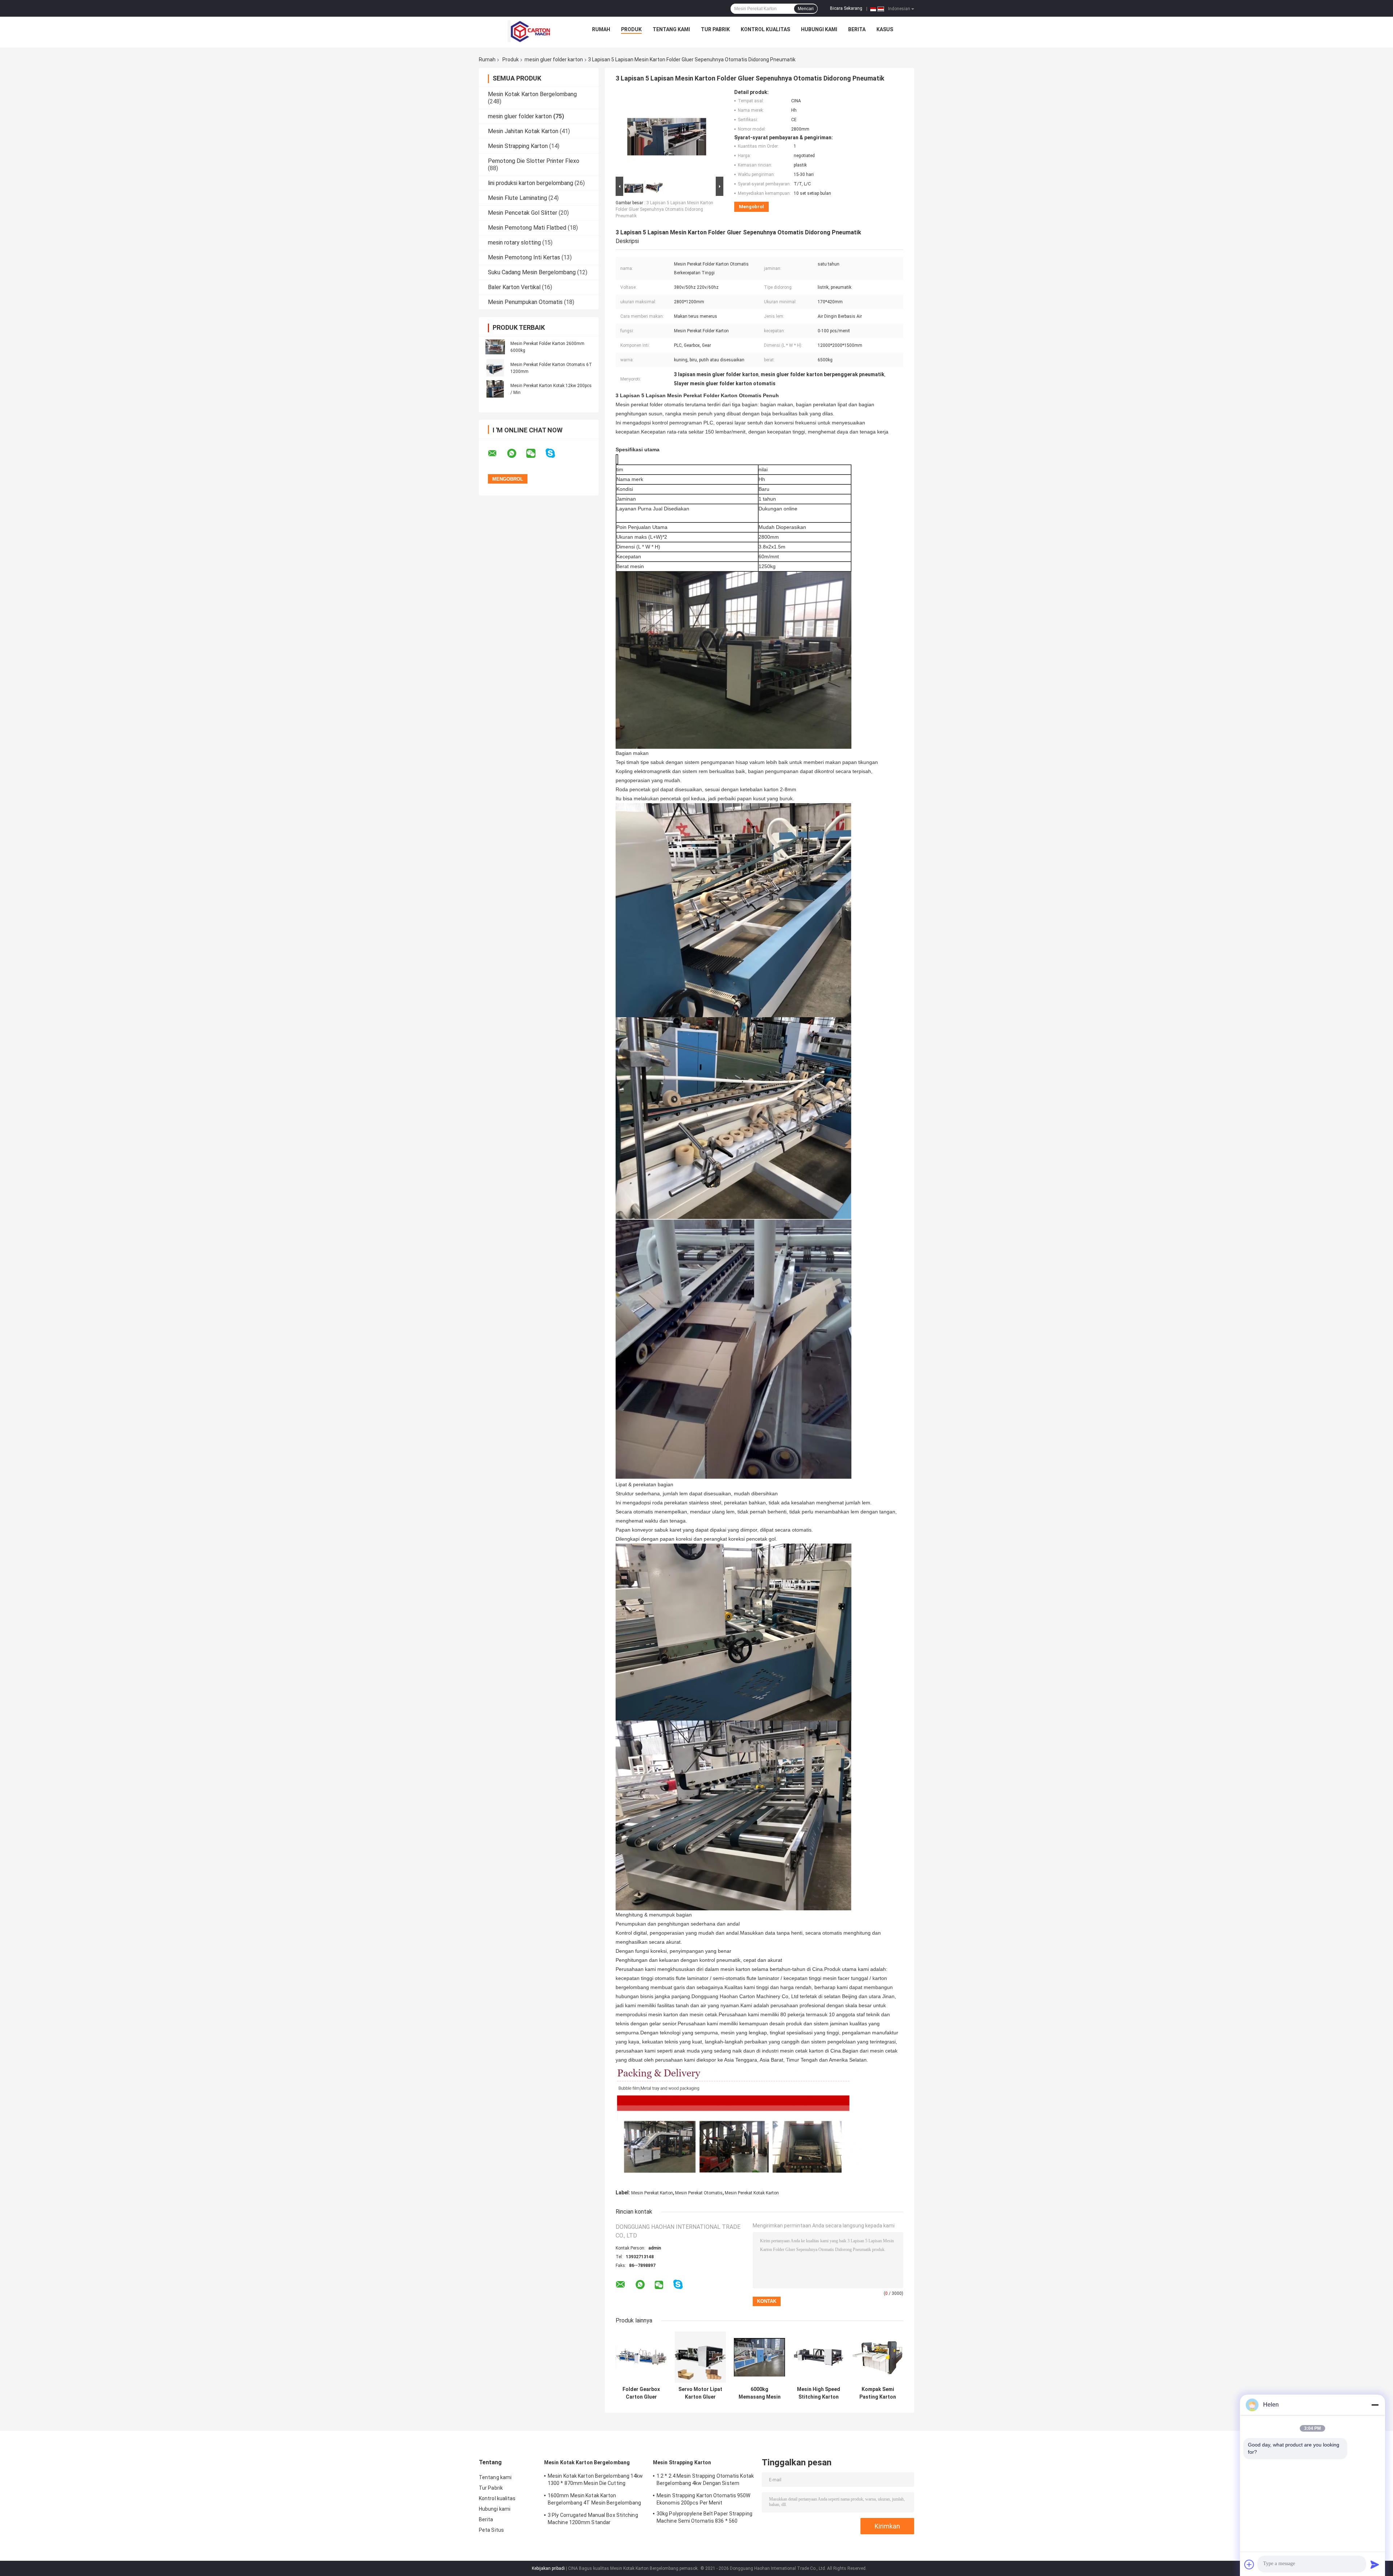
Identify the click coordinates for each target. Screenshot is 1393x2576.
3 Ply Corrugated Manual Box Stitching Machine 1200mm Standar (593, 2519)
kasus (885, 29)
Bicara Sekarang (846, 8)
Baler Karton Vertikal (514, 287)
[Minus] (1375, 2405)
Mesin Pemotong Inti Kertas (524, 257)
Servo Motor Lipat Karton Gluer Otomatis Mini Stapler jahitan (700, 2393)
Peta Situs (491, 2530)
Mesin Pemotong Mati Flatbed (527, 228)
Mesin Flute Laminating (517, 198)
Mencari (806, 9)
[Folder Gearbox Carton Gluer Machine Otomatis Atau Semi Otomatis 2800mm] (641, 2357)
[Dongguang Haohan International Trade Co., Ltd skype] (555, 453)
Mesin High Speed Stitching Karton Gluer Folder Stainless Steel (819, 2393)
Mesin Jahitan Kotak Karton (523, 131)
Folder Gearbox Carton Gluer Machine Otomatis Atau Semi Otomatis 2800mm (641, 2393)
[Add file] (1249, 2564)
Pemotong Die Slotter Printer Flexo (534, 161)
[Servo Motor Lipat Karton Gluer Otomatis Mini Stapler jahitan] (700, 2357)
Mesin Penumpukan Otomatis (525, 302)
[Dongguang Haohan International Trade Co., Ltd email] (497, 453)
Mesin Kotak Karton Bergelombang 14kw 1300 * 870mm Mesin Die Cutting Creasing (595, 2481)
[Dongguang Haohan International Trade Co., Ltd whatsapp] (516, 453)
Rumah (601, 29)
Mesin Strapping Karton (518, 146)
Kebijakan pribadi (548, 2568)
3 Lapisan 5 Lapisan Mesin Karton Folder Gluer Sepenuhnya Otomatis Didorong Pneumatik (664, 209)
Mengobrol (751, 207)
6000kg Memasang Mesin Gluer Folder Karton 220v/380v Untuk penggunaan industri (760, 2393)
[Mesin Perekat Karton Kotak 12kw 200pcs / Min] (495, 389)
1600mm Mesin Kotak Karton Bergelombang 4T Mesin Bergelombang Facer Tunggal (594, 2500)
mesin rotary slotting (514, 243)
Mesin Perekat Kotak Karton (752, 2193)
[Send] (1375, 2564)
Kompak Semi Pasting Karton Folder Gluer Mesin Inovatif (878, 2393)
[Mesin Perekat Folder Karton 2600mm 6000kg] (495, 347)
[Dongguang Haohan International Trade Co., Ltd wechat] (535, 453)
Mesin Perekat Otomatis (699, 2193)
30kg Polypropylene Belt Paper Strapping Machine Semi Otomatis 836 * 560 (704, 2517)
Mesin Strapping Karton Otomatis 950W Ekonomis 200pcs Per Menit (704, 2499)
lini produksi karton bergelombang (531, 183)
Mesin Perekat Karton (652, 2193)
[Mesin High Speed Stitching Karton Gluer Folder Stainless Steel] (819, 2357)
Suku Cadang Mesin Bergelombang (532, 272)
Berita (857, 29)
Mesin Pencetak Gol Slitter (523, 213)
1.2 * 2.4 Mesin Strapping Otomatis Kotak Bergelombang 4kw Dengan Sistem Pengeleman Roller (705, 2481)
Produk (631, 29)
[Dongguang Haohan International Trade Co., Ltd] (529, 31)
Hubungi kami (819, 29)
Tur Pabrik (715, 29)
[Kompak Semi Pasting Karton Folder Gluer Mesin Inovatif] (878, 2357)
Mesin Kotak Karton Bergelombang (532, 94)
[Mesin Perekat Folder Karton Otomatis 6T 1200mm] (495, 368)
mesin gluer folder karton (554, 59)
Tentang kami (671, 29)
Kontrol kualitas (765, 29)
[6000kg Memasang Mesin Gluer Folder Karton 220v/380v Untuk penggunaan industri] (759, 2357)
